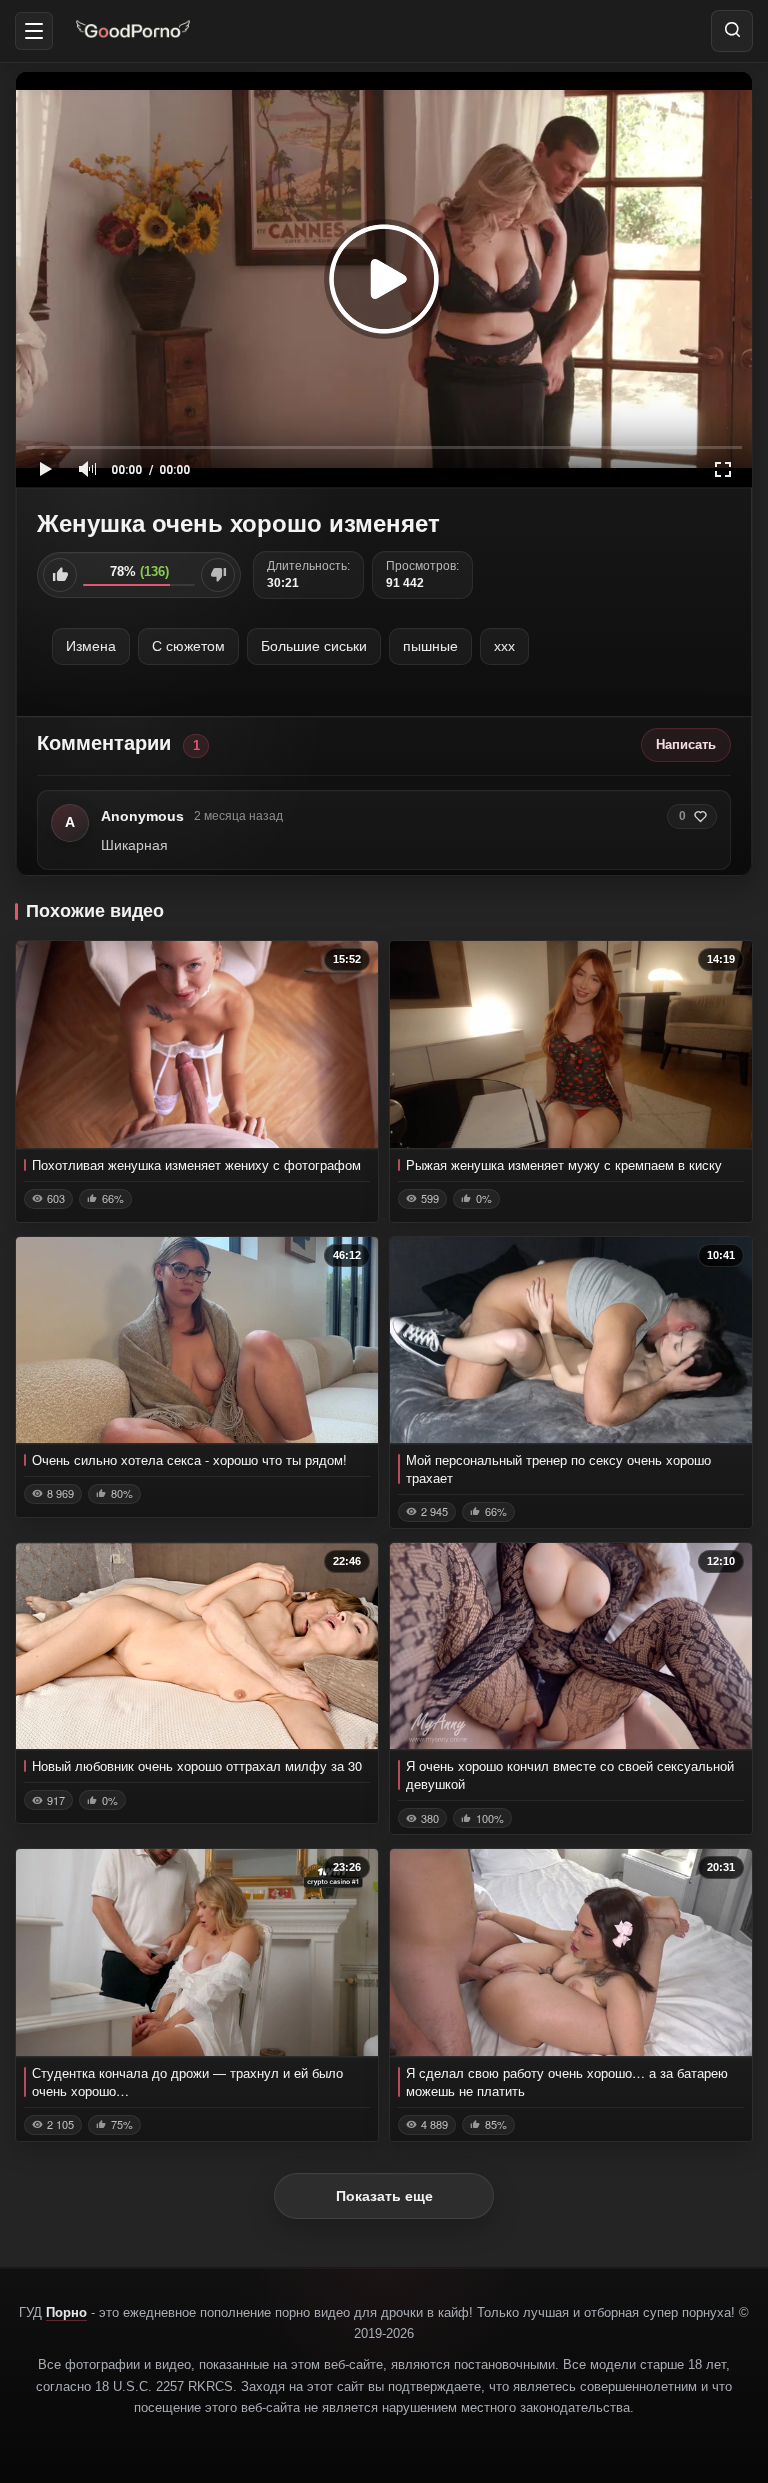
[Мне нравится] (60, 575)
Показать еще (384, 2196)
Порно (66, 2312)
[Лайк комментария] (700, 816)
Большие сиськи (314, 646)
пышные (430, 646)
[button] (34, 31)
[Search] (732, 31)
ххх (504, 646)
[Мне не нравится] (218, 575)
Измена (91, 646)
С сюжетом (188, 646)
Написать (686, 744)
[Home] (133, 31)
